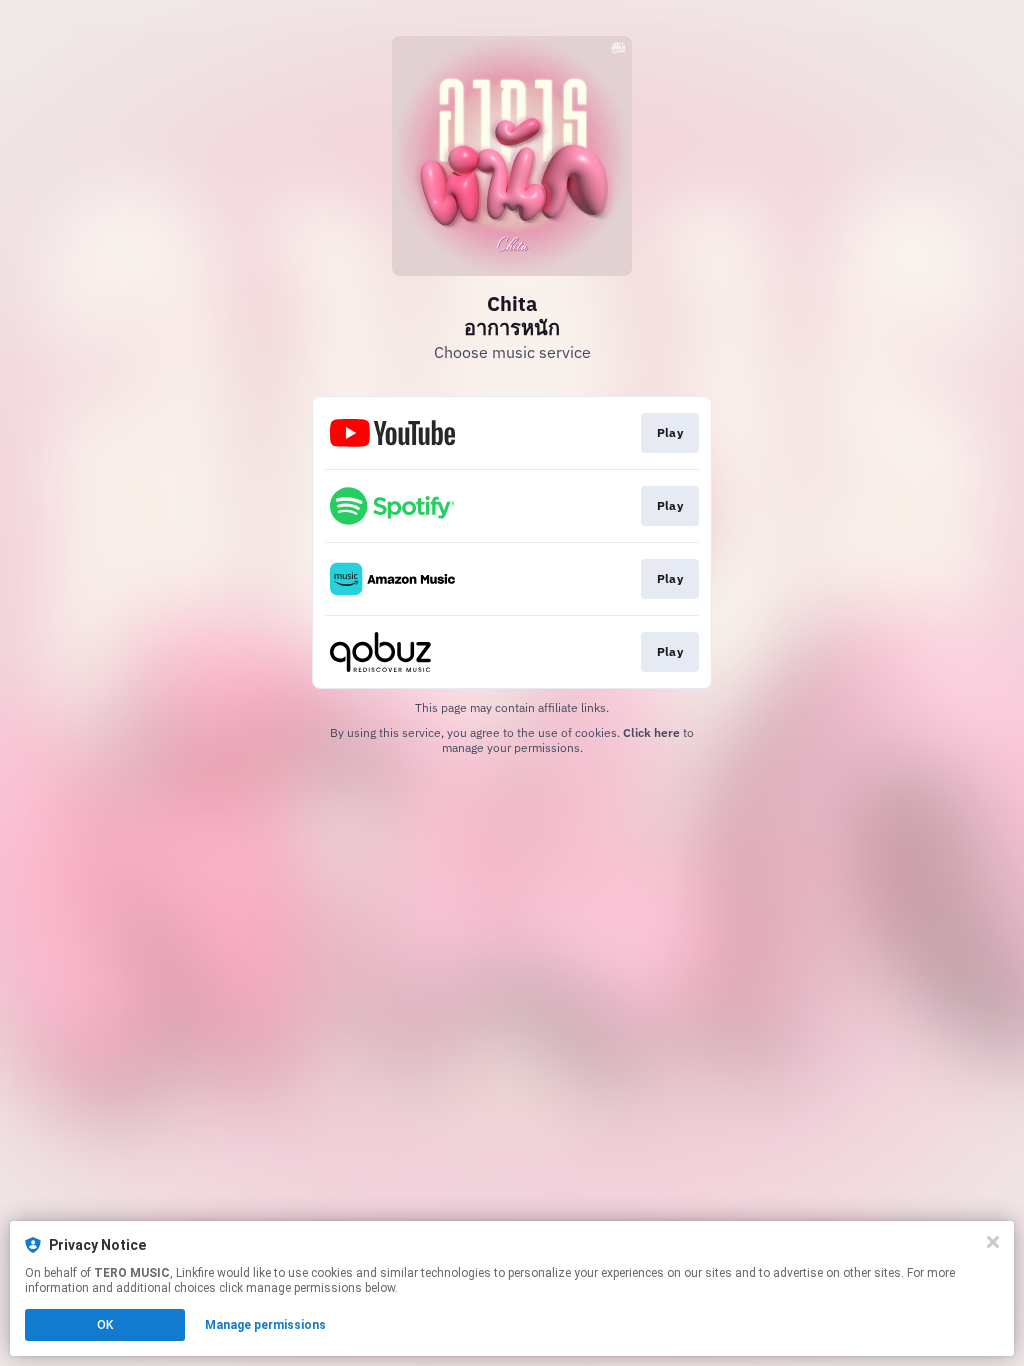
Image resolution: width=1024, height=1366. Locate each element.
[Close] (993, 1242)
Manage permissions (265, 1325)
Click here (651, 732)
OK (105, 1325)
